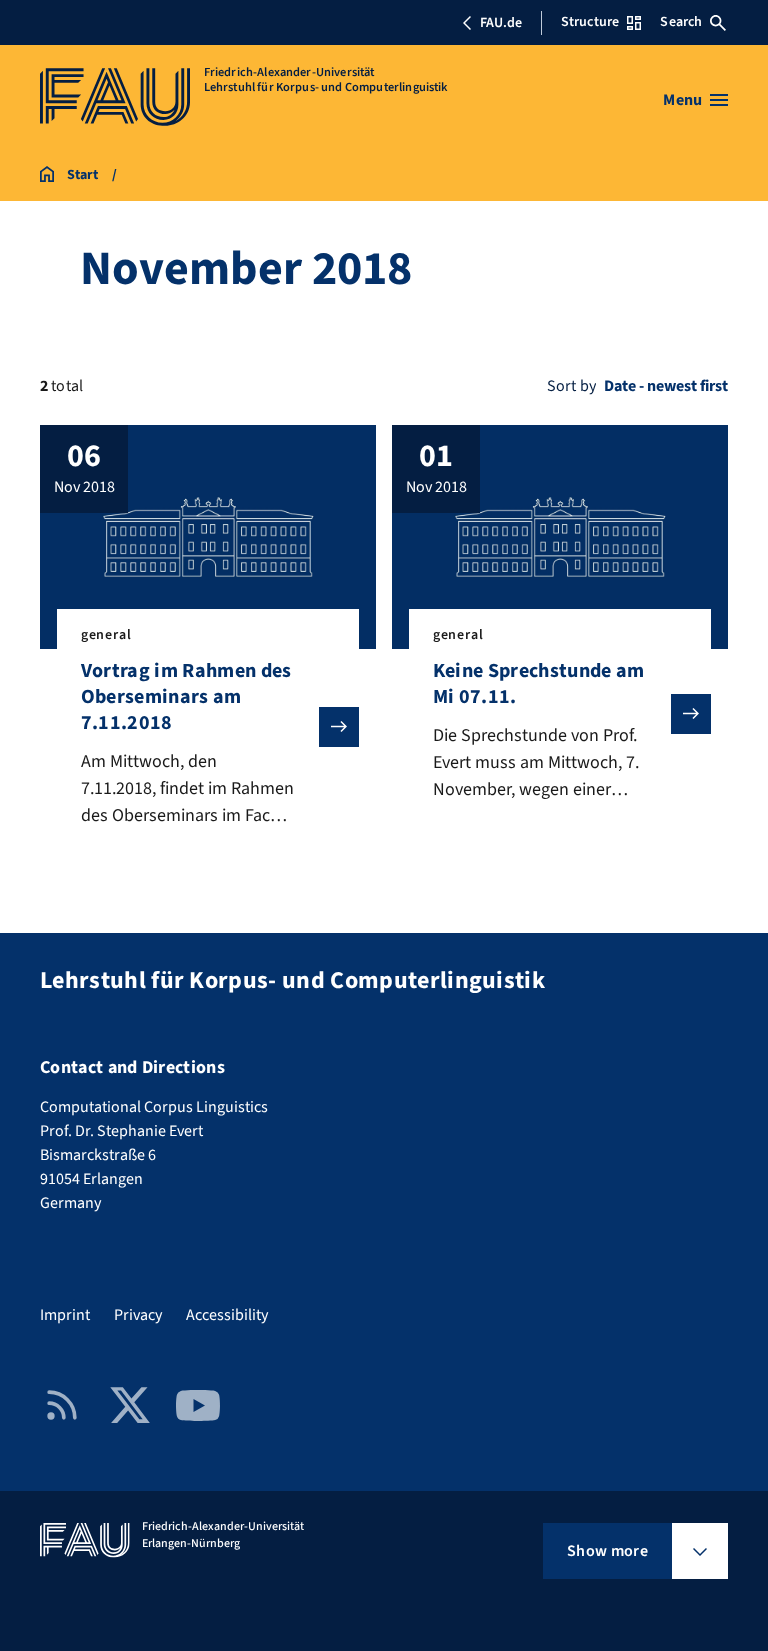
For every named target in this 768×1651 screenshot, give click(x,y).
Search (681, 22)
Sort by (571, 386)
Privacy (138, 1315)
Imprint (65, 1315)
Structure (590, 22)
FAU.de (501, 23)
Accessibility (227, 1315)
